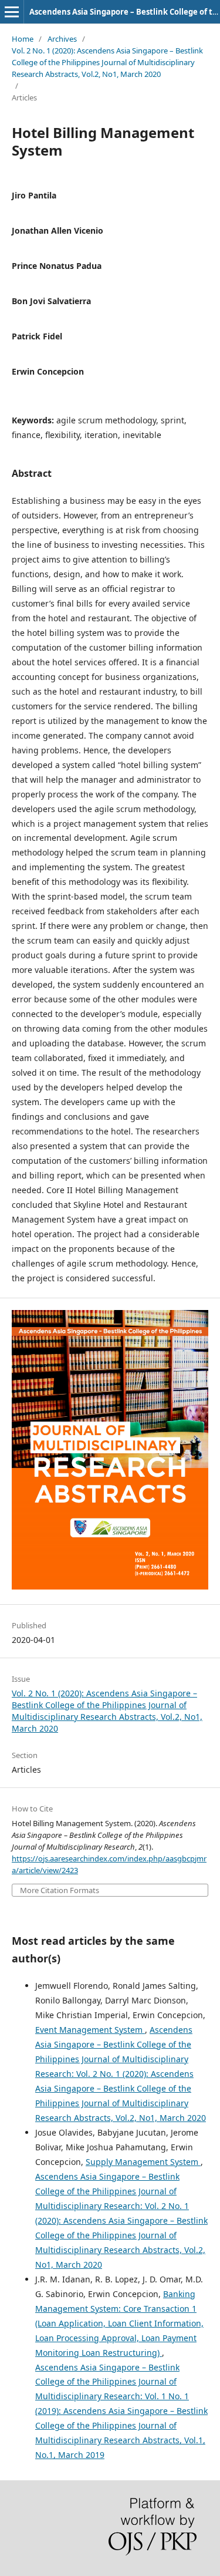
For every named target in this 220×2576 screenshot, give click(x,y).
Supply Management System (143, 2162)
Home (23, 39)
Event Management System (90, 2030)
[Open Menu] (12, 12)
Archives (62, 39)
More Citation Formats (60, 1890)
